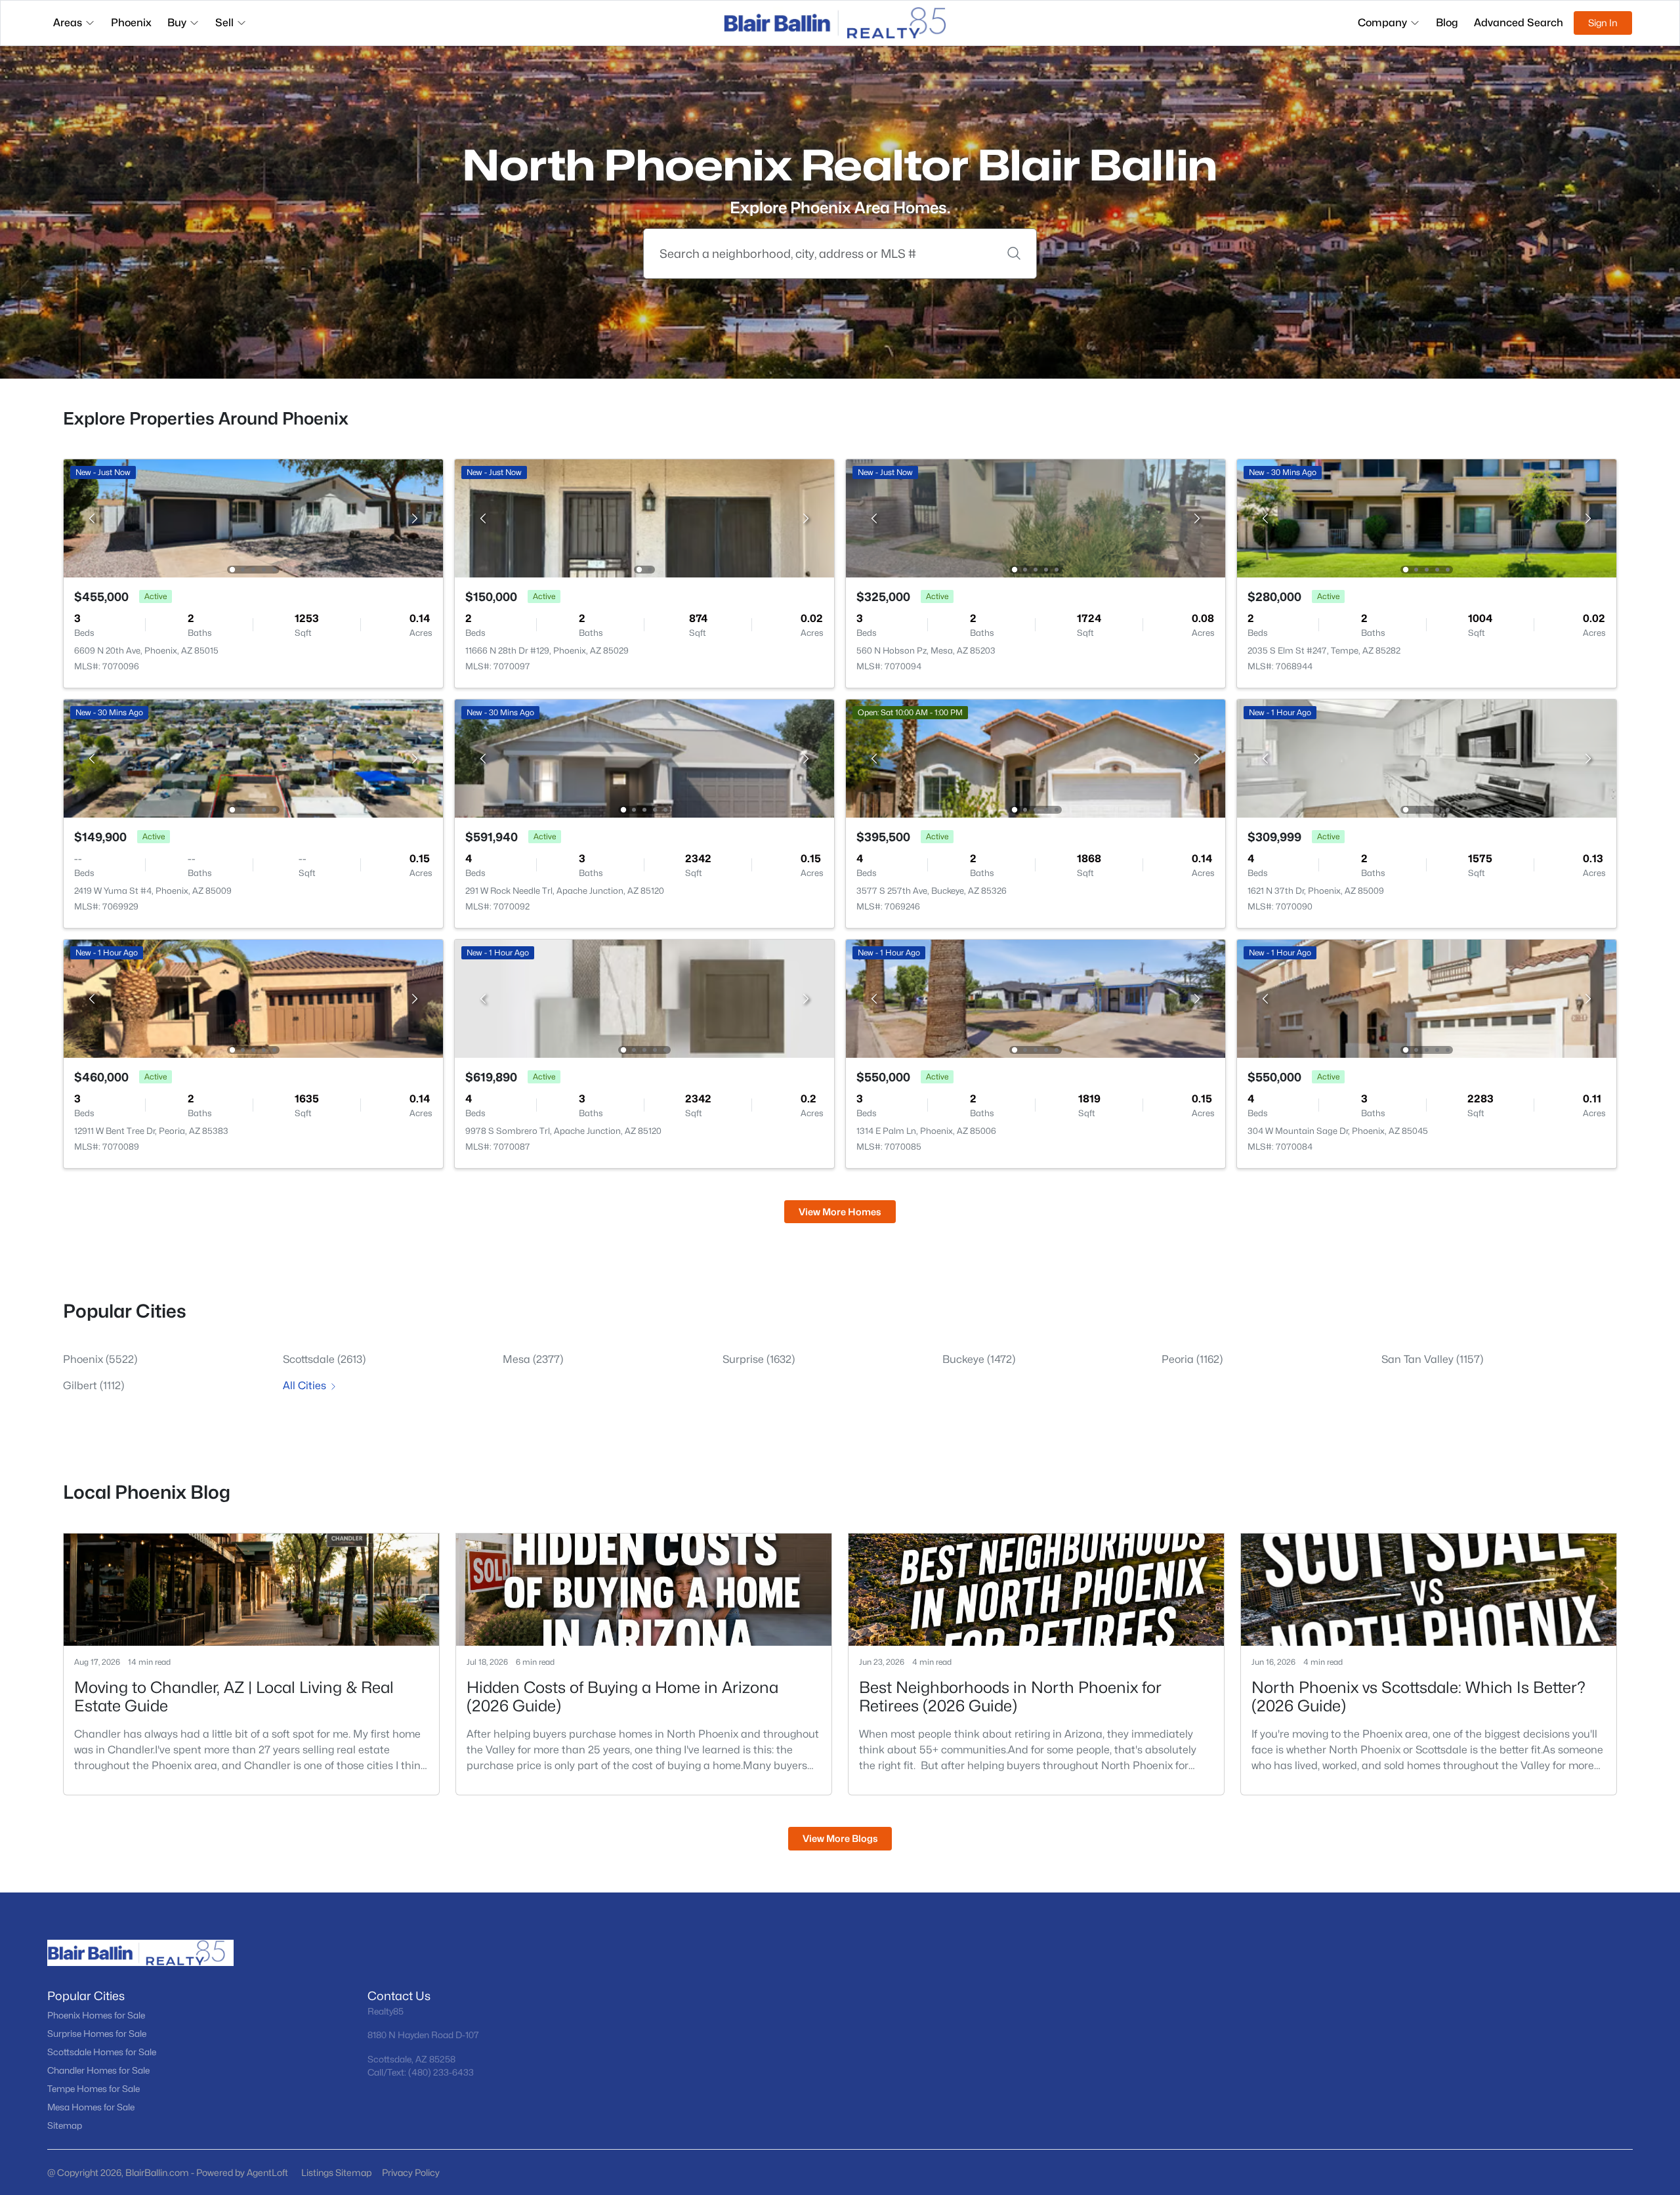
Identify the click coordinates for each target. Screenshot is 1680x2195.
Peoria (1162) (1192, 1359)
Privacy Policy (411, 2172)
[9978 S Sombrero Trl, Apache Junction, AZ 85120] (644, 998)
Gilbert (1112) (94, 1386)
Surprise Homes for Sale (97, 2034)
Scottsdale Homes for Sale (102, 2052)
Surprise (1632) (759, 1359)
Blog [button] (1447, 23)
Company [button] (1382, 23)
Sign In (1603, 23)
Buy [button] (177, 23)
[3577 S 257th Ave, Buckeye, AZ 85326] (1036, 758)
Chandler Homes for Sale (98, 2070)
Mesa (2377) (533, 1359)
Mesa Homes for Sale (91, 2107)
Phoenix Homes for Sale (96, 2015)
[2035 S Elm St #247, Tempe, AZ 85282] (1427, 517)
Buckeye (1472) (979, 1359)
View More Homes (840, 1212)
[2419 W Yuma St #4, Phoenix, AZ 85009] (253, 758)
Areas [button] (68, 23)
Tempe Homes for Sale (94, 2089)
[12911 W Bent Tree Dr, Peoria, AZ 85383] (253, 998)
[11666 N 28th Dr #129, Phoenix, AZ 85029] (644, 517)
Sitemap (65, 2125)
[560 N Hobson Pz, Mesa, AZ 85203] (1036, 517)
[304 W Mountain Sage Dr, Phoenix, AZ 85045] (1427, 998)
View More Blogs (840, 1838)
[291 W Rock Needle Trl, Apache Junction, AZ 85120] (644, 758)
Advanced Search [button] (1519, 23)
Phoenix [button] (131, 23)
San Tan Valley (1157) (1432, 1359)
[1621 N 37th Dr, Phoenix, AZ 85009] (1427, 758)
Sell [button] (224, 23)
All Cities (304, 1386)
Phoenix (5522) (100, 1359)
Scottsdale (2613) (324, 1359)
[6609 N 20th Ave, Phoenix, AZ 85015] (253, 517)
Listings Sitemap (336, 2172)
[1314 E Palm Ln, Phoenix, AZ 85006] (1036, 998)
